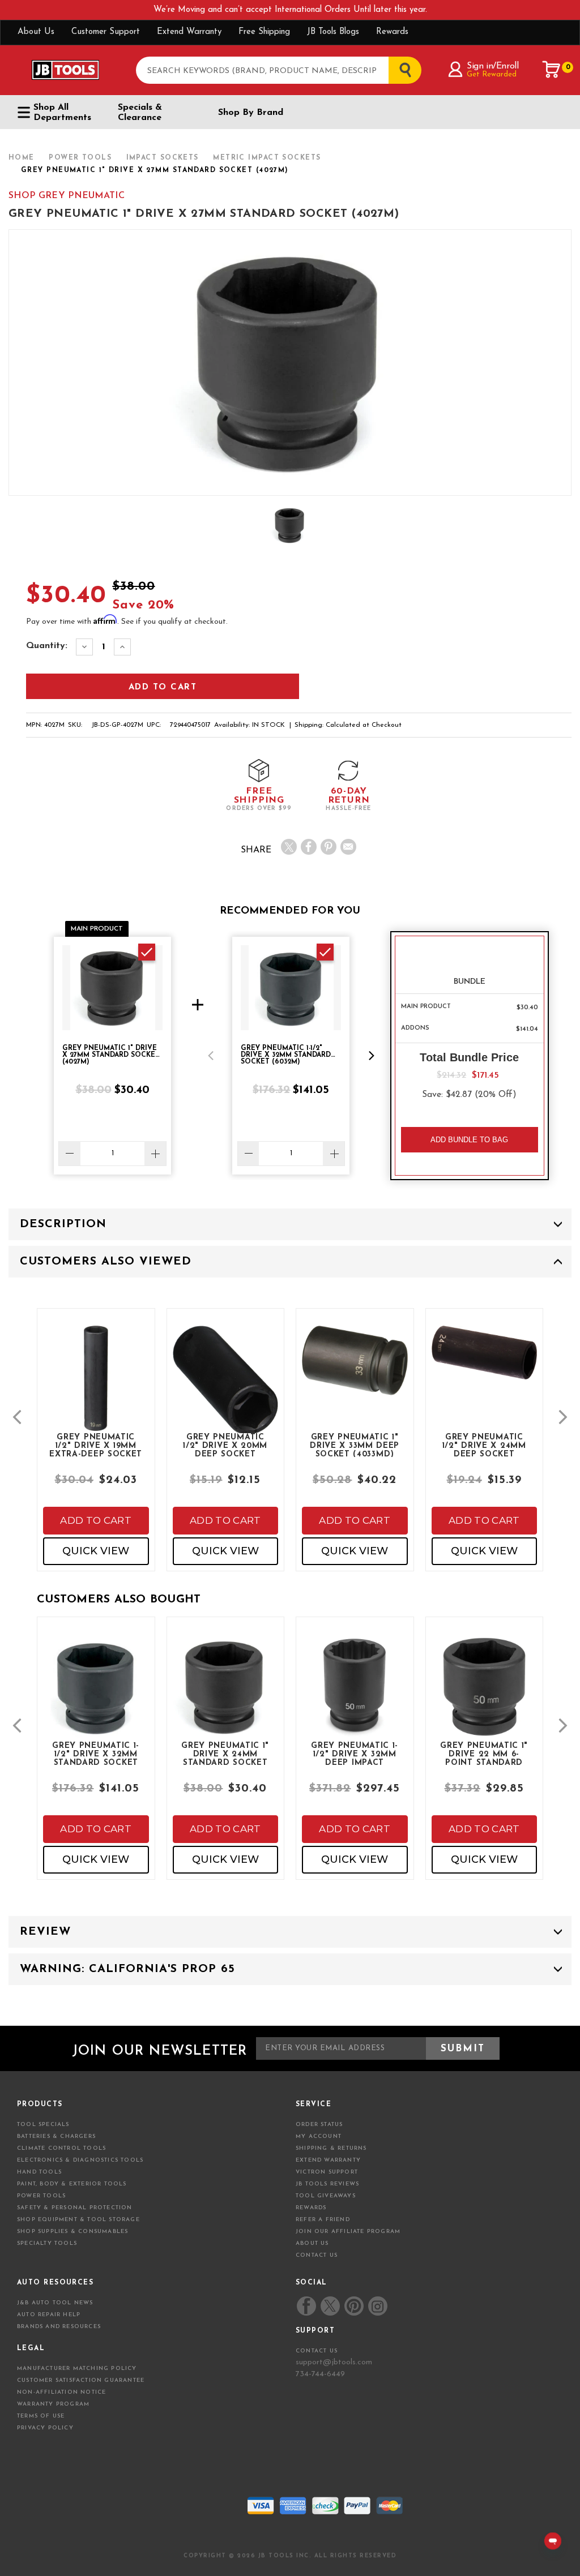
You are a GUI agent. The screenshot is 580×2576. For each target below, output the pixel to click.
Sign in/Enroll (492, 66)
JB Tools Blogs (333, 32)
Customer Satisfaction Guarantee (81, 2380)
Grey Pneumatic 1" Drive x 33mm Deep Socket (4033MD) (355, 1445)
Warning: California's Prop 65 (127, 1969)
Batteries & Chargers (56, 2136)
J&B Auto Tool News (55, 2303)
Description (63, 1224)
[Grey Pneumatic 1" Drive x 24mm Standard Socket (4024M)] (226, 1697)
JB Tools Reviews (327, 2184)
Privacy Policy (45, 2428)
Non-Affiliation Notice (61, 2392)
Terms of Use (41, 2416)
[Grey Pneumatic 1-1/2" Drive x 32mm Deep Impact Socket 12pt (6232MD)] (355, 1697)
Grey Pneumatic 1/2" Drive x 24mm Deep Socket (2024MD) (484, 1445)
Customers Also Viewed (106, 1262)
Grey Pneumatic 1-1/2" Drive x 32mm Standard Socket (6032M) (96, 1754)
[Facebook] (309, 847)
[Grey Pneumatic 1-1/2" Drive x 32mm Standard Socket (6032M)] (96, 1697)
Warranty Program (53, 2404)
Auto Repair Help (49, 2315)
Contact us (317, 2351)
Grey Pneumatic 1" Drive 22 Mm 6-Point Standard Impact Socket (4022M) (484, 1754)
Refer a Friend (323, 2220)
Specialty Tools (47, 2243)
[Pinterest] (329, 847)
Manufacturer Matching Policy (77, 2369)
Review (45, 1932)
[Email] (348, 847)
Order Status (319, 2125)
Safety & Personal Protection (75, 2208)
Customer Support (106, 32)
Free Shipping (264, 32)
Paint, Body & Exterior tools (72, 2184)
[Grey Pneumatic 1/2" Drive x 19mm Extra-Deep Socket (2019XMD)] (96, 1388)
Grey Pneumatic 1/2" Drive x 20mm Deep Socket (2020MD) (225, 1445)
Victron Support (327, 2172)
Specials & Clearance (140, 113)
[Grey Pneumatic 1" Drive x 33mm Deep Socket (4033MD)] (355, 1370)
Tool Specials (43, 2125)
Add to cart (96, 1520)
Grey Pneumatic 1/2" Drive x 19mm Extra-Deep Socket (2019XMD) (96, 1445)
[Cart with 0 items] (552, 70)
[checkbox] (147, 952)
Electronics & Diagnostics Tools (80, 2160)
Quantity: (47, 646)
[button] (211, 1056)
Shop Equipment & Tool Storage (78, 2220)
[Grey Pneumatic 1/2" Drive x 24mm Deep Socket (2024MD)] (485, 1363)
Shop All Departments (62, 113)
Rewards (392, 32)
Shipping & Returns (331, 2148)
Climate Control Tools (61, 2148)
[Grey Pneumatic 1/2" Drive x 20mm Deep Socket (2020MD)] (226, 1390)
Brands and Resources (59, 2327)
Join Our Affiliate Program (348, 2232)
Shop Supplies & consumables (72, 2232)
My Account (319, 2136)
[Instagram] (377, 2306)
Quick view (96, 1551)
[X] (289, 847)
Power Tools (41, 2196)
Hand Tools (39, 2172)
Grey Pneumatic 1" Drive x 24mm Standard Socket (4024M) (225, 1754)
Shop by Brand (251, 113)
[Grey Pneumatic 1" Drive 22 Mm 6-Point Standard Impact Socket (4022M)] (485, 1697)
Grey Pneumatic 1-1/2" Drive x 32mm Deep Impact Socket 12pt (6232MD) (355, 1754)
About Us (36, 32)
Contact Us (317, 2255)
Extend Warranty (189, 32)
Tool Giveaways (326, 2196)
